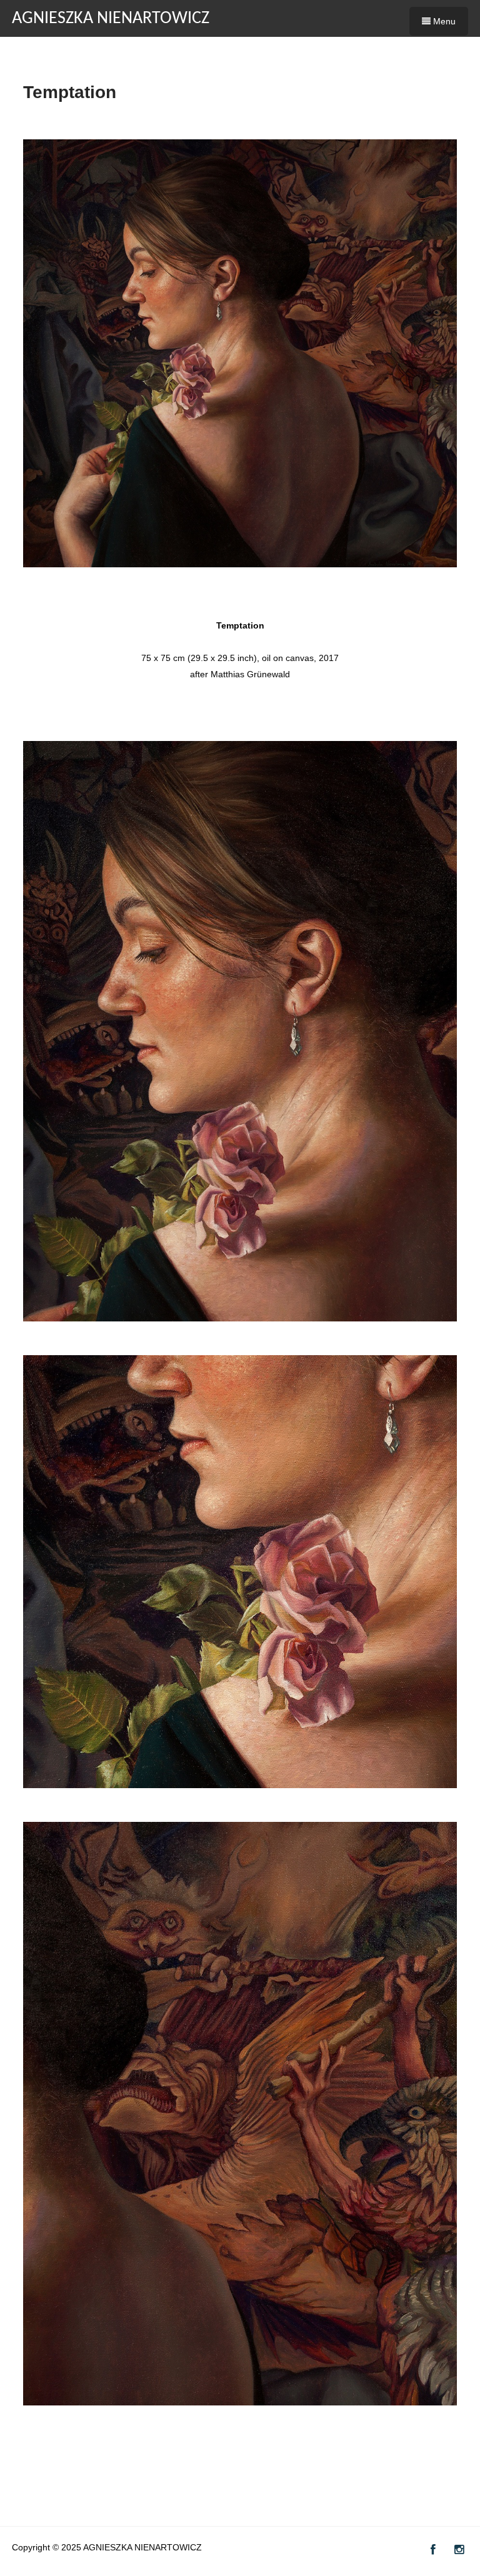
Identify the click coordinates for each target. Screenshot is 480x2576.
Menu (443, 21)
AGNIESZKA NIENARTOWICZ (111, 19)
